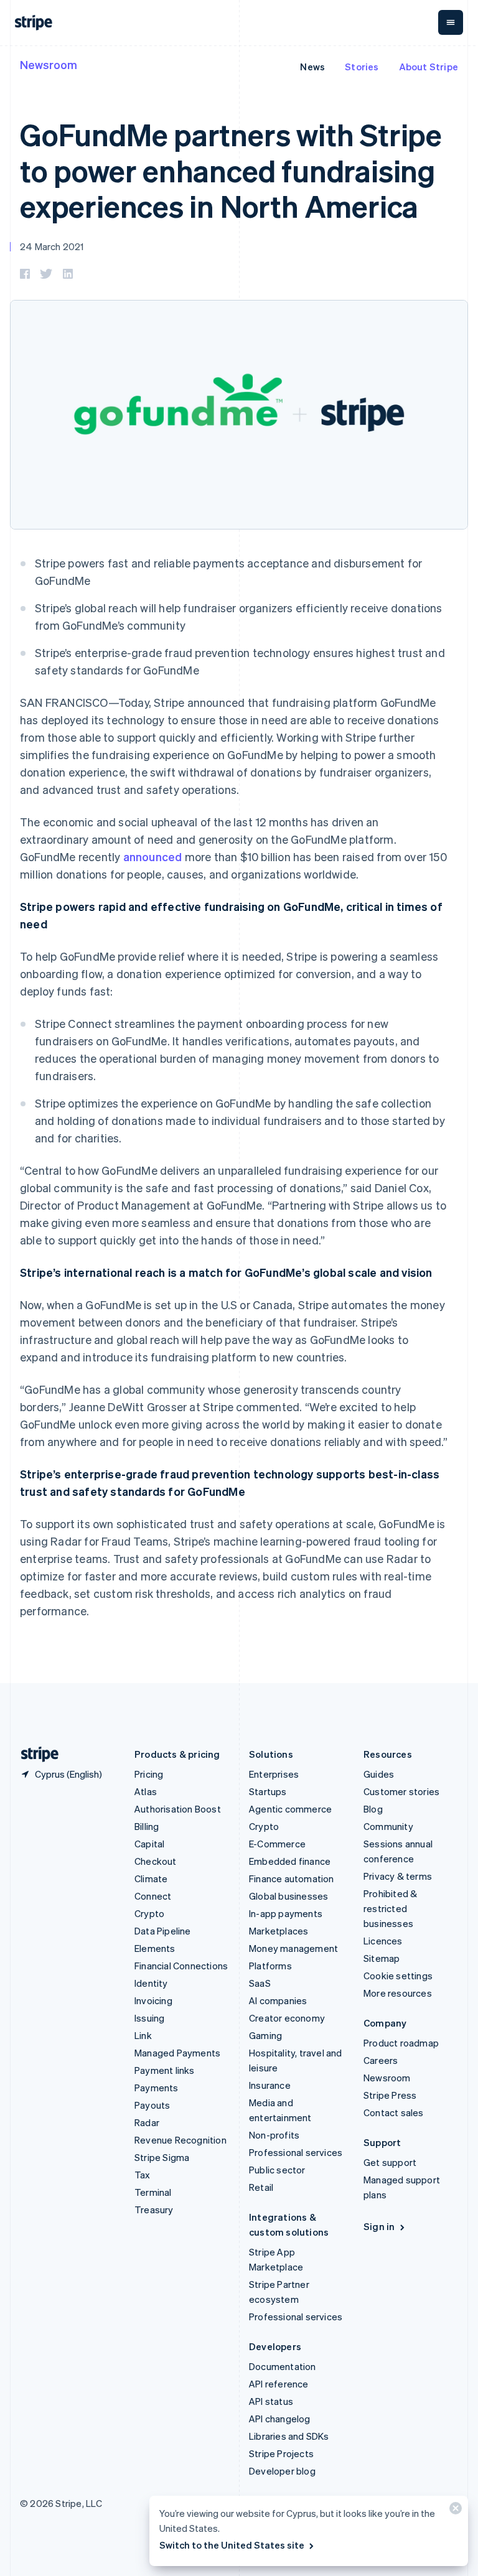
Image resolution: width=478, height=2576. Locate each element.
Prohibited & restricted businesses (390, 1908)
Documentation (283, 2366)
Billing (147, 1826)
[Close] (454, 2511)
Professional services (296, 2152)
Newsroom (49, 64)
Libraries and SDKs (289, 2436)
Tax (143, 2175)
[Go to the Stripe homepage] (35, 1754)
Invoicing (153, 2000)
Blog (373, 1809)
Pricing (149, 1774)
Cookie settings (398, 1976)
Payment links (165, 2070)
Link (143, 2035)
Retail (261, 2187)
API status (271, 2401)
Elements (155, 1948)
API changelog (280, 2419)
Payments (157, 2088)
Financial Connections (181, 1966)
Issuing (149, 2018)
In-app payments (286, 1913)
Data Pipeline (163, 1931)
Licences (383, 1941)
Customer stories (401, 1791)
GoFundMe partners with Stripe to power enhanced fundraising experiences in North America (231, 170)
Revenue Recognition (180, 2140)
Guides (379, 1774)
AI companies (278, 2000)
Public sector (277, 2170)
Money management (293, 1948)
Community (388, 1826)
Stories (362, 67)
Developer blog (282, 2471)
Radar (147, 2122)
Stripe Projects (281, 2453)
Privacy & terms (398, 1876)
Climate (151, 1878)
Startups (268, 1791)
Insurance (270, 2085)
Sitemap (382, 1958)
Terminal (153, 2192)
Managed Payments (177, 2053)
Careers (381, 2060)
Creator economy (287, 2018)
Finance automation (292, 1878)
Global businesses (288, 1896)
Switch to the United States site (232, 2545)
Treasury (154, 2210)
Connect (153, 1896)
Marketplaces (279, 1931)
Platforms (270, 1966)
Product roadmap (401, 2043)
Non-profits (274, 2135)
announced (153, 856)
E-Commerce (277, 1844)
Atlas (146, 1791)
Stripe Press (390, 2095)
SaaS (260, 1983)
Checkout (156, 1861)
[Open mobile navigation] (451, 22)
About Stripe (429, 67)
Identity (151, 1983)
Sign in (379, 2226)
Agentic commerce (290, 1809)
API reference (279, 2384)
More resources (398, 1993)
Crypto (149, 1913)
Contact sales (394, 2112)
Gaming (265, 2035)
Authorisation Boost (178, 1809)
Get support (390, 2162)
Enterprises (274, 1774)
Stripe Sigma (162, 2157)
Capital (149, 1844)
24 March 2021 (52, 246)
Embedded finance (290, 1861)
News (312, 67)
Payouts (152, 2105)
